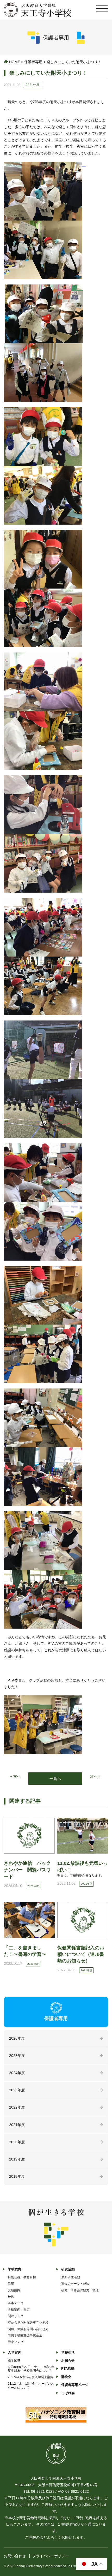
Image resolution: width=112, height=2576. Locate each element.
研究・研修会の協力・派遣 (80, 2290)
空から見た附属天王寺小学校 (28, 2323)
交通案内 (14, 2290)
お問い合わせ (15, 2556)
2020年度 (17, 2142)
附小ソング (16, 2342)
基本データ (16, 2303)
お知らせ (68, 2361)
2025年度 (17, 2056)
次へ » (95, 1776)
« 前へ (15, 1776)
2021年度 (17, 2125)
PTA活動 (68, 2369)
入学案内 (15, 2352)
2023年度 (17, 2090)
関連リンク (16, 2316)
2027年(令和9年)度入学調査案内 (31, 2377)
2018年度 (17, 2176)
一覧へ (55, 1779)
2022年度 (17, 2107)
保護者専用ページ (75, 2385)
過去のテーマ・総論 (75, 2284)
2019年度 (17, 2159)
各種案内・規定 (19, 2310)
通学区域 (14, 2360)
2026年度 (17, 2038)
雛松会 (66, 2377)
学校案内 (15, 2269)
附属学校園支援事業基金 (25, 2335)
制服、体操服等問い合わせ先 (28, 2329)
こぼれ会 (68, 2393)
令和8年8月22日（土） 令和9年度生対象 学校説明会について (31, 2369)
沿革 (11, 2284)
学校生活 (68, 2352)
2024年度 (17, 2073)
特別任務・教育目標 (22, 2277)
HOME (15, 62)
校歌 (11, 2297)
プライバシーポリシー (51, 2556)
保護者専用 (33, 62)
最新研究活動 (71, 2277)
